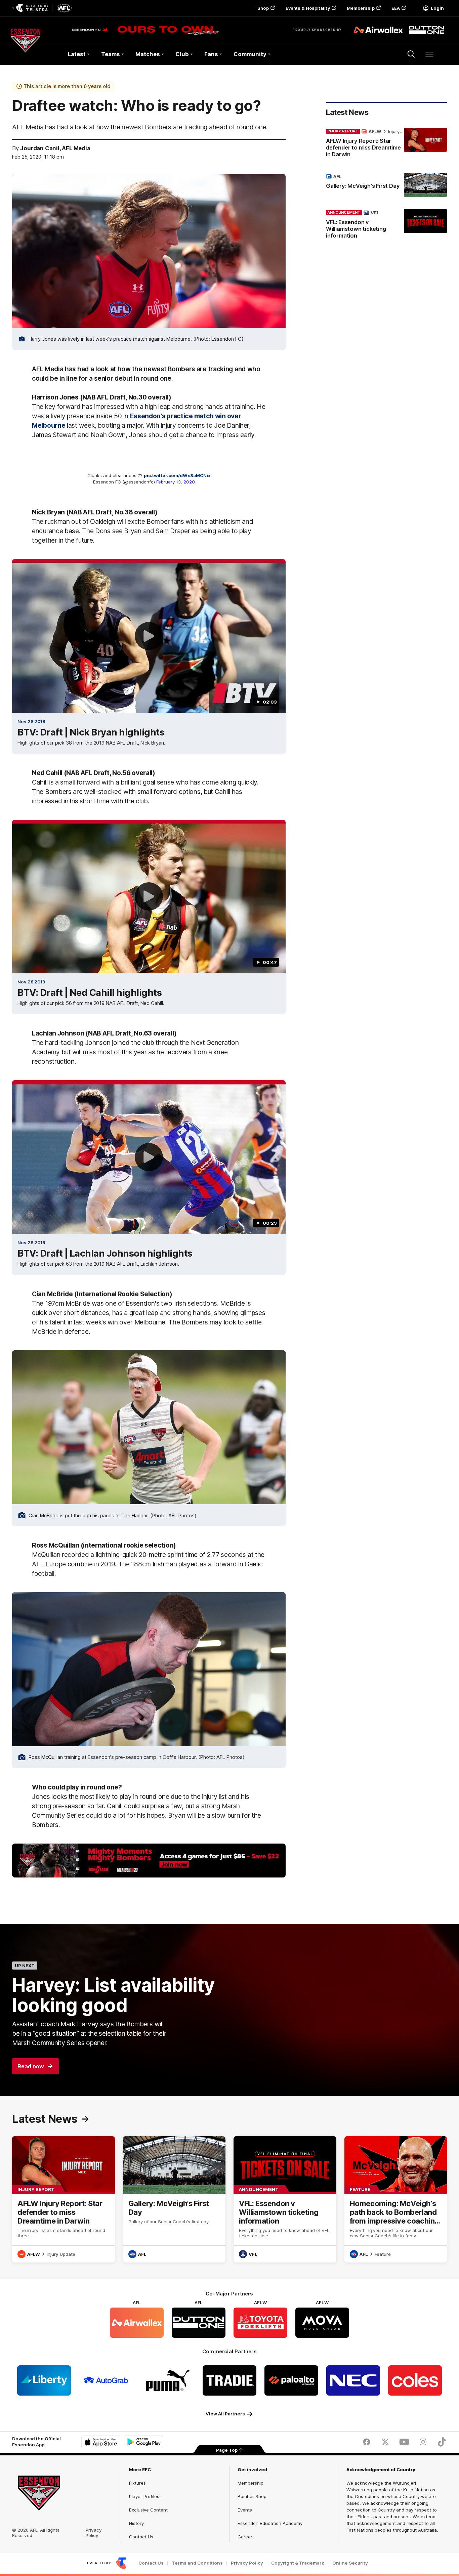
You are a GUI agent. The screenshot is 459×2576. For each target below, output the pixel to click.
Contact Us (141, 2537)
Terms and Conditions (197, 2563)
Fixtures (137, 2483)
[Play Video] (149, 636)
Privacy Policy (94, 2533)
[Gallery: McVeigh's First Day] (386, 185)
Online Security (350, 2563)
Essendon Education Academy (270, 2523)
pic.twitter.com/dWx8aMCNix (177, 475)
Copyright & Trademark (298, 2563)
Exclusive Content (148, 2510)
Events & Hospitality (308, 8)
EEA (396, 8)
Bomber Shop (252, 2496)
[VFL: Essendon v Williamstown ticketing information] (386, 225)
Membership (361, 8)
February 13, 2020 (176, 482)
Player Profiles (144, 2496)
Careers (246, 2537)
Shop (263, 8)
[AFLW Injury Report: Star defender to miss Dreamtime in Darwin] (386, 144)
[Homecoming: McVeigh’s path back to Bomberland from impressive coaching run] (396, 2199)
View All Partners (225, 2414)
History (136, 2523)
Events (245, 2510)
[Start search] (411, 54)
